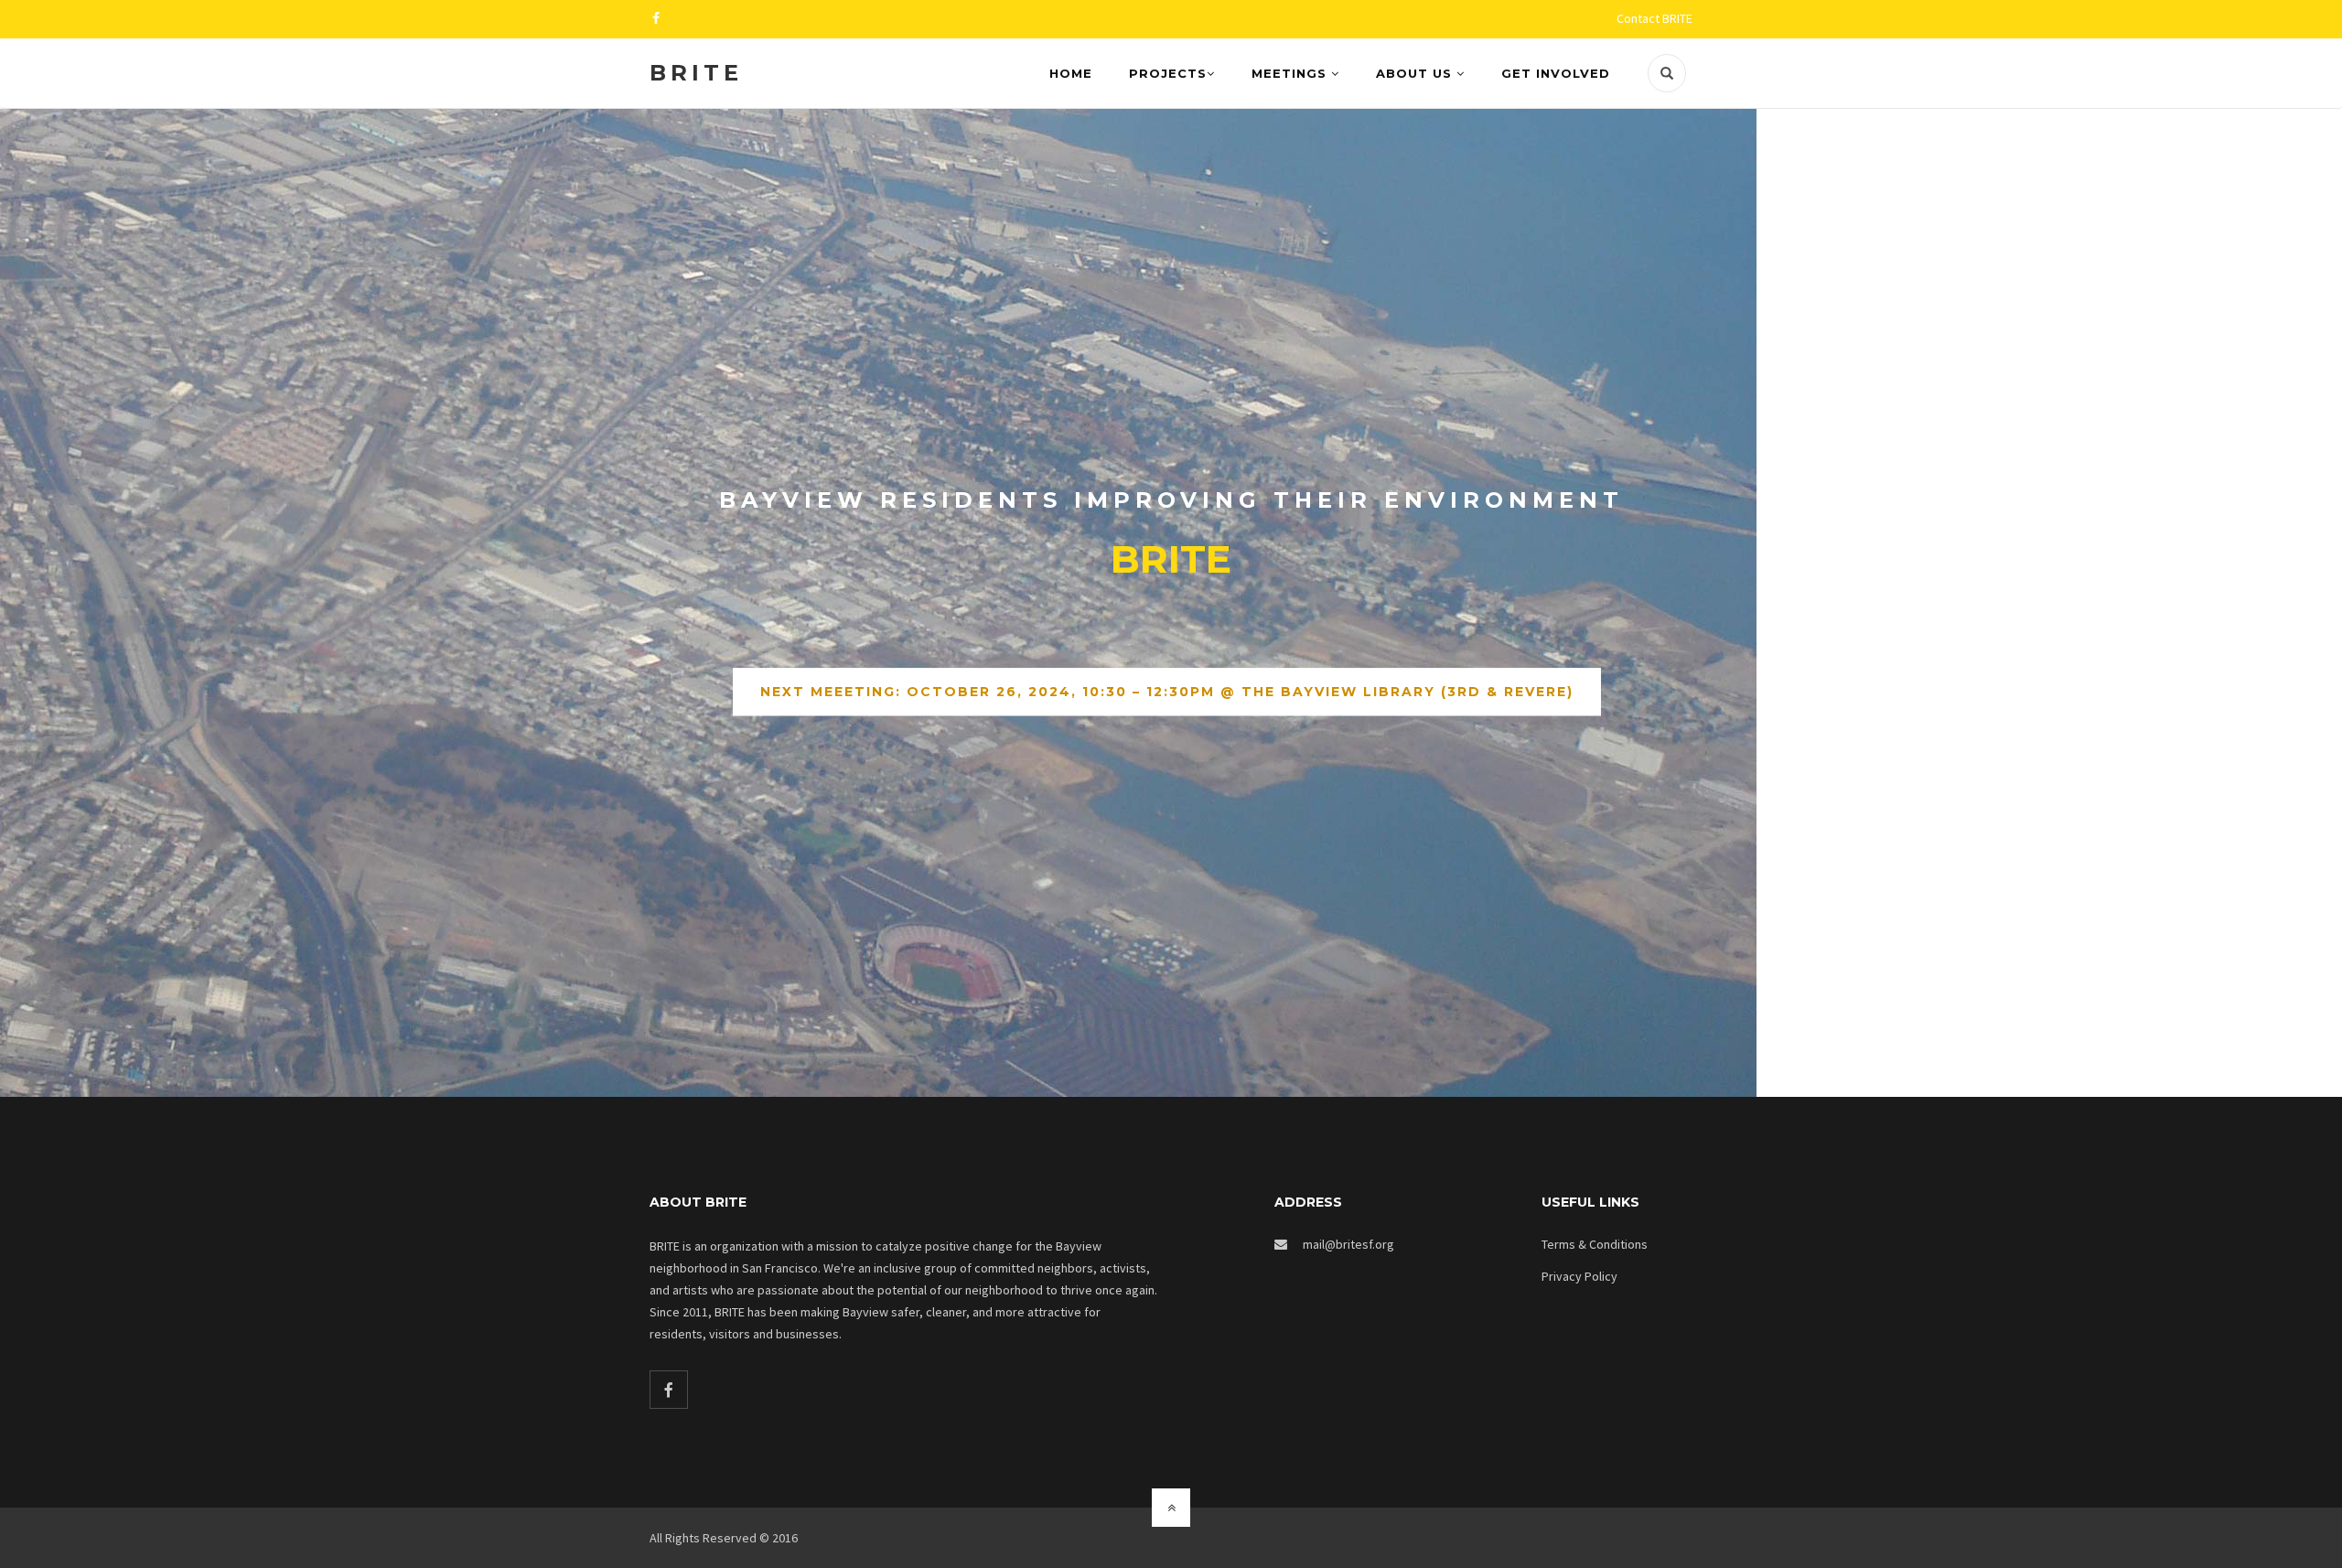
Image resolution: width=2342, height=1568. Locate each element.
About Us (1416, 73)
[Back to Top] (1171, 1508)
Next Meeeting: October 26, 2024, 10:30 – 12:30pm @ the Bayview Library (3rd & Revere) (1167, 693)
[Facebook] (669, 1390)
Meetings (1291, 73)
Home (1071, 73)
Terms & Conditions (1595, 1244)
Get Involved (1556, 73)
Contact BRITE (1654, 18)
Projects (1168, 73)
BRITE (696, 72)
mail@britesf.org (1348, 1244)
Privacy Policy (1579, 1276)
